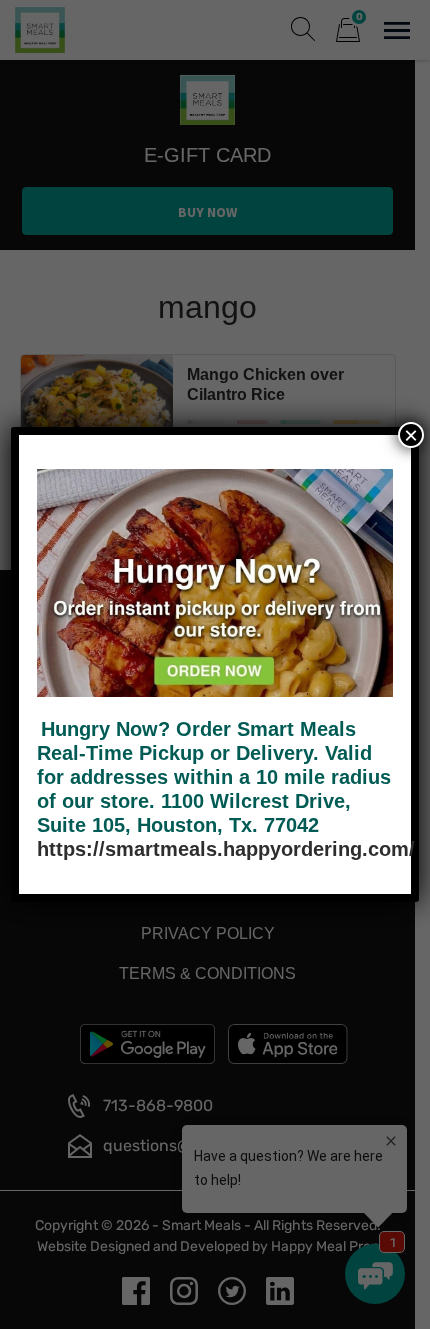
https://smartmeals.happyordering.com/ (226, 849)
